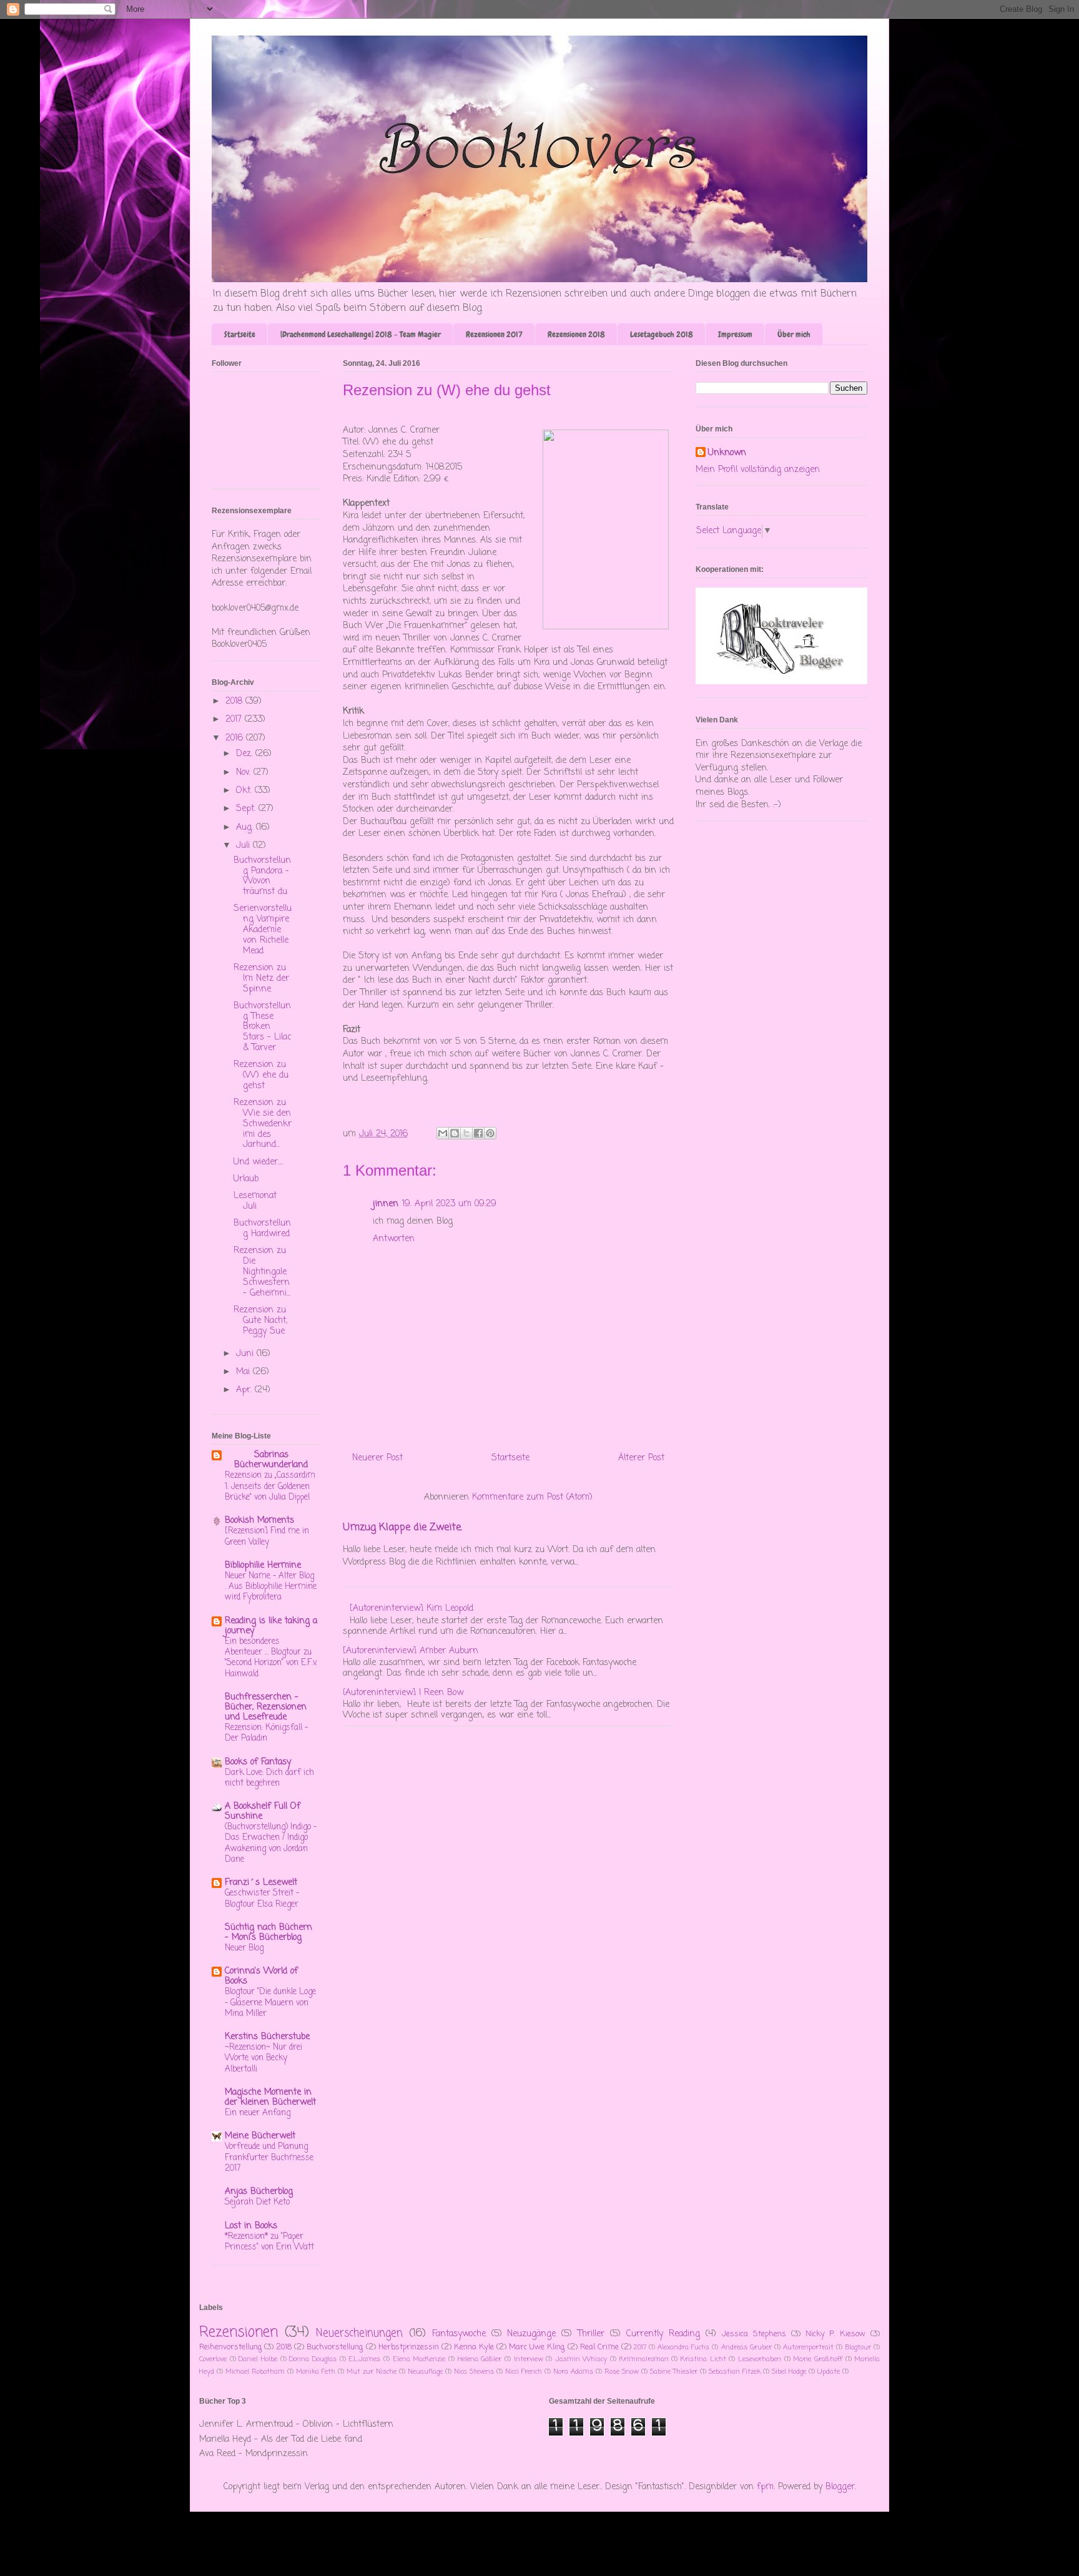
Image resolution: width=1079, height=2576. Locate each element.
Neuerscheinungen (359, 2333)
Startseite (240, 334)
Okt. (245, 791)
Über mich (794, 334)
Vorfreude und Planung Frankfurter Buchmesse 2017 (269, 2157)
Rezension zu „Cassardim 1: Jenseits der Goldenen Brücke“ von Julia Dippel (270, 1486)
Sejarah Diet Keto (257, 2202)
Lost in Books (251, 2226)
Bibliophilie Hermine (263, 1566)
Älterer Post (641, 1458)
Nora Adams (573, 2372)
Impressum (735, 334)
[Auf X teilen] (466, 1133)
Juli (244, 846)
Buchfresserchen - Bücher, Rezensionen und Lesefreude (266, 1707)
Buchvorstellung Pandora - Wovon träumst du (262, 876)
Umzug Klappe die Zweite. (402, 1527)
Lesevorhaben (760, 2359)
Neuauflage (425, 2372)
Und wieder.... (258, 1162)
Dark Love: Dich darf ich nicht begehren (269, 1778)
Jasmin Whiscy (581, 2359)
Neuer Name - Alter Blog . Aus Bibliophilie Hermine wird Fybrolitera (271, 1587)
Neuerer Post (377, 1458)
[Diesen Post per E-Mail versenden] (443, 1133)
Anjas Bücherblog (259, 2192)
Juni (246, 1354)
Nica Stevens (474, 2372)
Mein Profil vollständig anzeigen (758, 470)
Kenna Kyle (474, 2347)
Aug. (246, 828)
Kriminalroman (644, 2359)
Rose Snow (622, 2372)
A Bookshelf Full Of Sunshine (263, 1812)
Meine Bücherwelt (260, 2136)
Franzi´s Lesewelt (261, 1883)
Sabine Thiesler (674, 2372)
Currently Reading (663, 2334)
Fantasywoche (459, 2334)
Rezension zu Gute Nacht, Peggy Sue (260, 1321)
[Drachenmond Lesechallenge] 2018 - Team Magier (361, 334)
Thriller (591, 2334)
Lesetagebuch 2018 (662, 334)
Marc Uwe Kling (537, 2347)
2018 (235, 701)
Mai (244, 1372)
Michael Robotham (255, 2372)
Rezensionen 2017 (494, 334)
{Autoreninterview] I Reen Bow (403, 1693)
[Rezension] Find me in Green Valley (267, 1536)
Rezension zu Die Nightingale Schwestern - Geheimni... (262, 1272)
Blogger (840, 2487)
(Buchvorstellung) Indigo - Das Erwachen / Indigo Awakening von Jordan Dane (271, 1843)
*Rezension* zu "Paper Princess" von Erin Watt (269, 2242)
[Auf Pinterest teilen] (490, 1133)
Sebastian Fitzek (735, 2372)
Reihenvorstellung (230, 2347)
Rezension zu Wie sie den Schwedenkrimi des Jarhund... (263, 1124)
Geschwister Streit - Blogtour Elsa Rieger (262, 1898)
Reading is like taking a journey (271, 1626)
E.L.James (364, 2359)
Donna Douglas (313, 2359)
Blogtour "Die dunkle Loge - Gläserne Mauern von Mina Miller (270, 2003)
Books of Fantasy (258, 1762)
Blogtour (858, 2347)
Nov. (245, 773)
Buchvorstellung (335, 2347)
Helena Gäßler (480, 2359)
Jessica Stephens (754, 2334)
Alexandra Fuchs (683, 2347)
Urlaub (246, 1179)
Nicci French (524, 2372)
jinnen (386, 1204)
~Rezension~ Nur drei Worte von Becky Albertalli (264, 2058)
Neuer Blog (244, 1948)
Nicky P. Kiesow (836, 2334)
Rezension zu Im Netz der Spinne (261, 979)
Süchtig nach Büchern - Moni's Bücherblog (269, 1933)
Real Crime (599, 2347)
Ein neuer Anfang (258, 2113)
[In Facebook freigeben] (478, 1133)
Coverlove (213, 2359)
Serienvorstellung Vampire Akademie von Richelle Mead (263, 930)
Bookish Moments (259, 1521)
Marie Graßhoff (818, 2359)
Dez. (246, 754)
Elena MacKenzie (419, 2359)
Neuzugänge (531, 2334)
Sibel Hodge (789, 2372)
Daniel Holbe (258, 2359)
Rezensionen (239, 2333)
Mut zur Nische (372, 2372)
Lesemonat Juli (255, 1201)
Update (829, 2372)
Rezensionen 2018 (576, 334)
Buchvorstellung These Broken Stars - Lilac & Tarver (262, 1027)
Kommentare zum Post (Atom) (532, 1497)
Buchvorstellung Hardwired (262, 1229)
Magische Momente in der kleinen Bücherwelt (270, 2097)
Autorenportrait (808, 2347)
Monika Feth (316, 2372)
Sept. (247, 809)
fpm (765, 2487)
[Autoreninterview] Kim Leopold (411, 1609)
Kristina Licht (703, 2359)
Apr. (245, 1390)
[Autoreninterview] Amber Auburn (411, 1651)
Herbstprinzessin (409, 2347)
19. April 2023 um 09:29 (449, 1204)
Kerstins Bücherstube (267, 2037)
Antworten (394, 1239)
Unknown (727, 453)
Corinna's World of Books (261, 1976)
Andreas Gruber (746, 2347)
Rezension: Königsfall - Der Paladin (266, 1733)
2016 (236, 738)
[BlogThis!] (455, 1133)
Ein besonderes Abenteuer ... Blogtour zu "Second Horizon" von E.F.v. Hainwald (271, 1658)
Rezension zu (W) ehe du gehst (261, 1075)
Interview (529, 2359)
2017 (235, 720)
